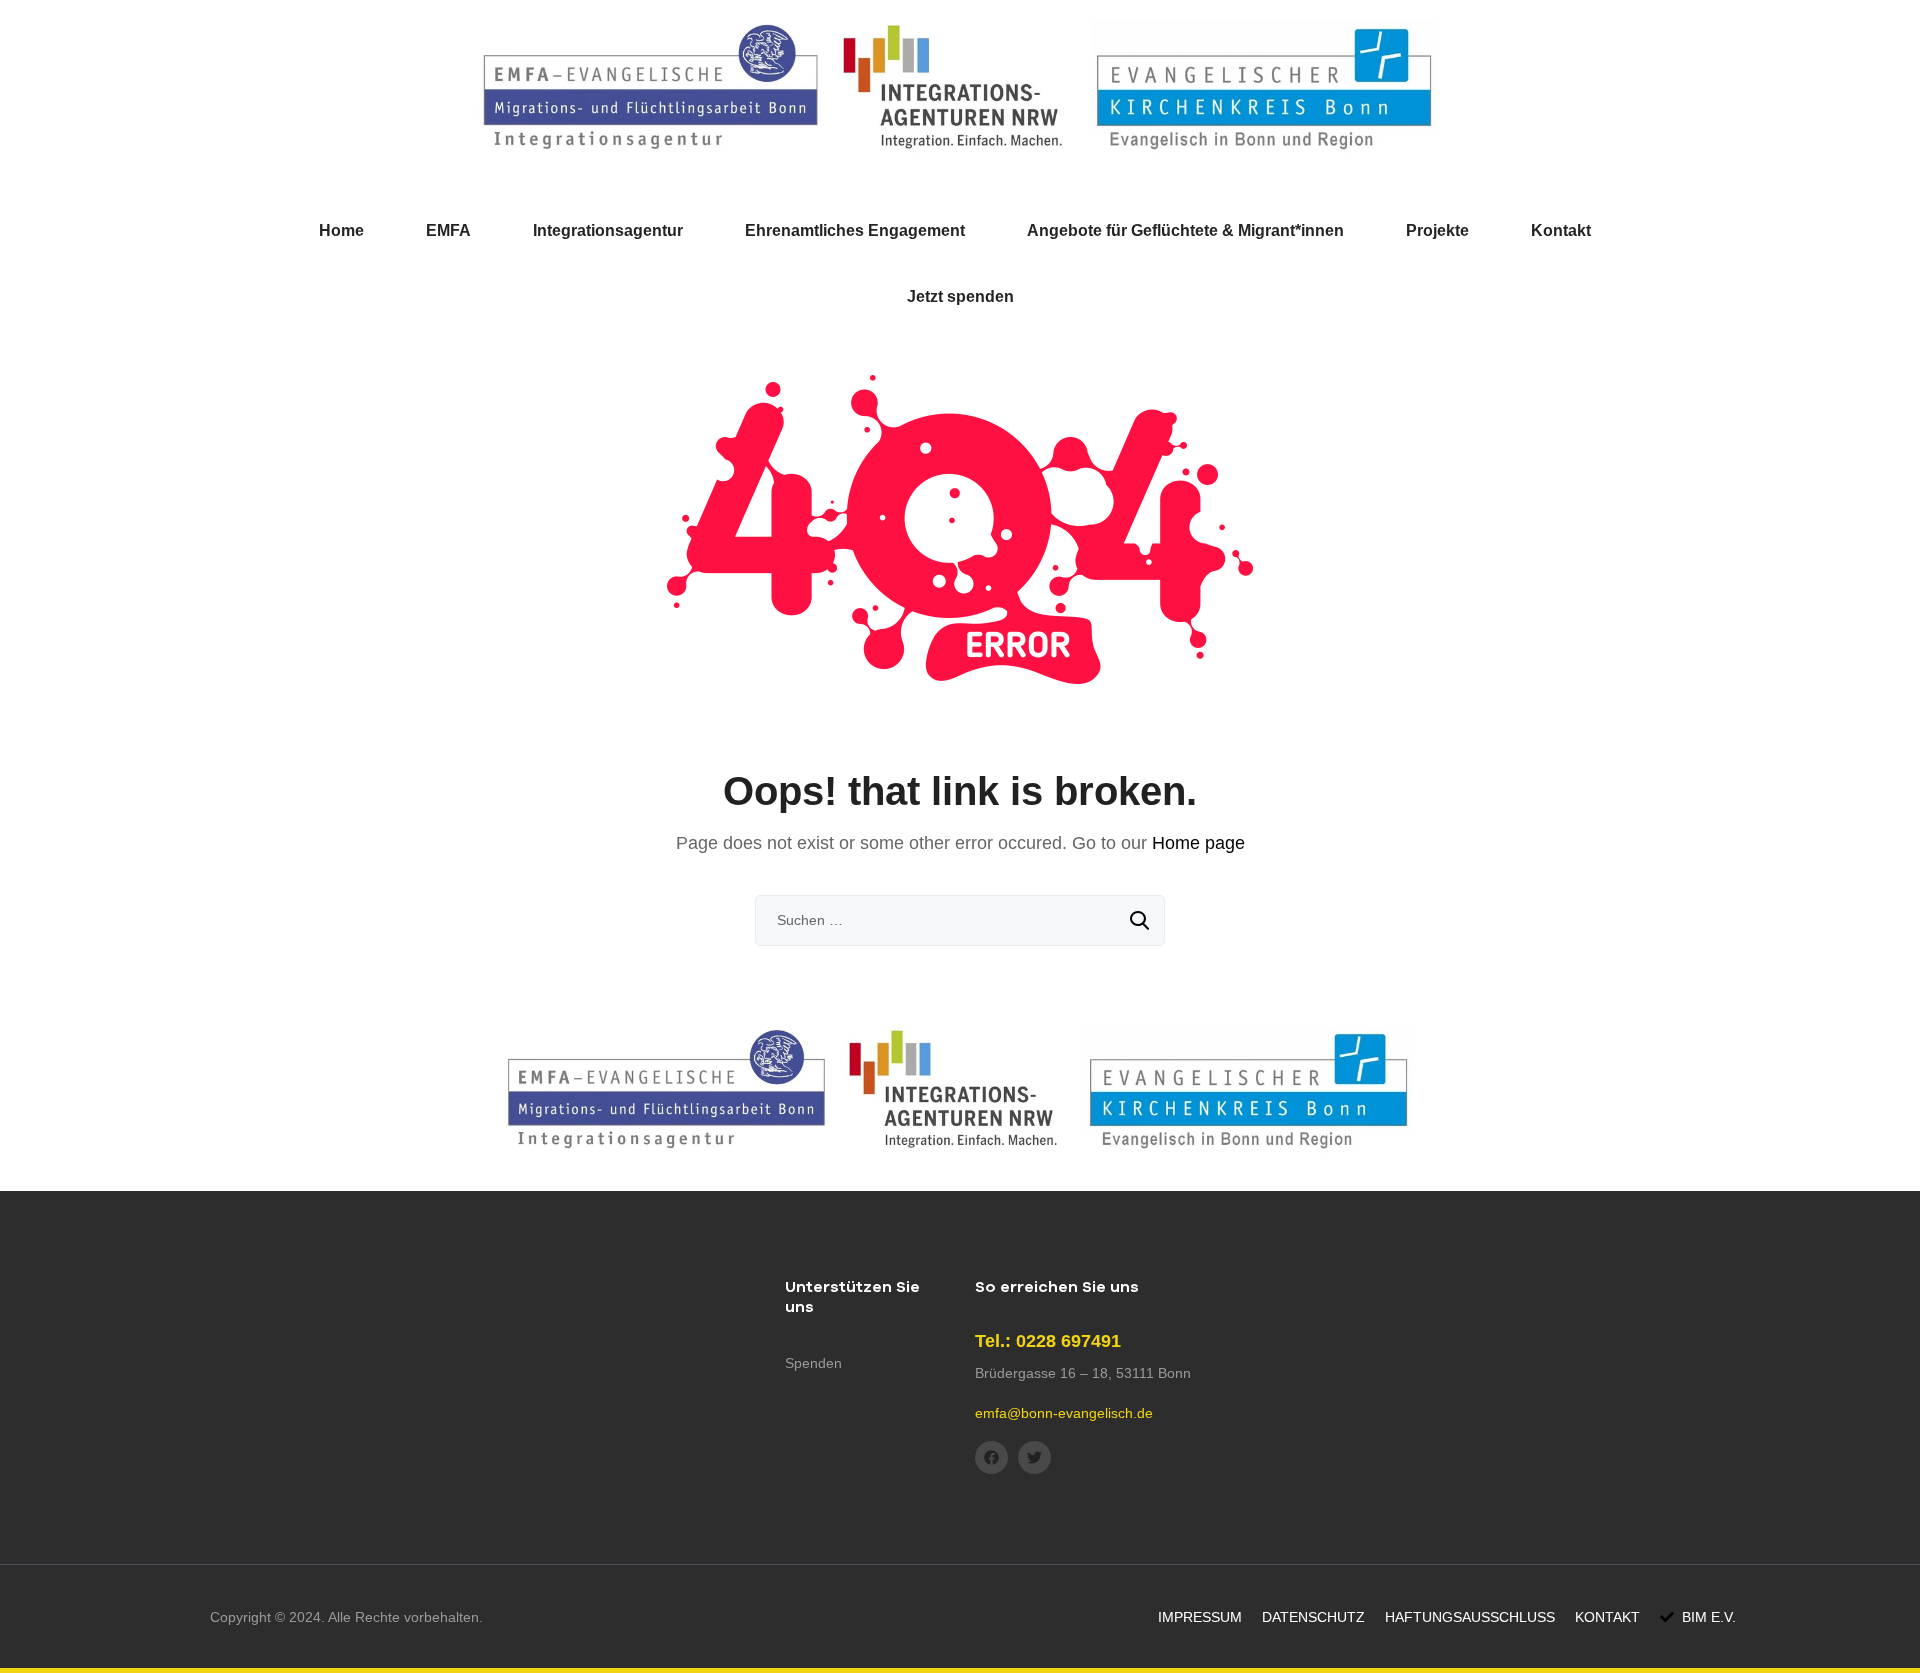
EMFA (448, 230)
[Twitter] (1034, 1457)
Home (341, 230)
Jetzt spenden (960, 296)
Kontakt (1561, 230)
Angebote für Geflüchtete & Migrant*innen (1185, 230)
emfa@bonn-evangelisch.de (1064, 1413)
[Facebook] (991, 1457)
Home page (1198, 843)
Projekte (1437, 230)
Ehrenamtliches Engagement (855, 230)
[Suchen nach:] (960, 920)
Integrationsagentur (608, 230)
